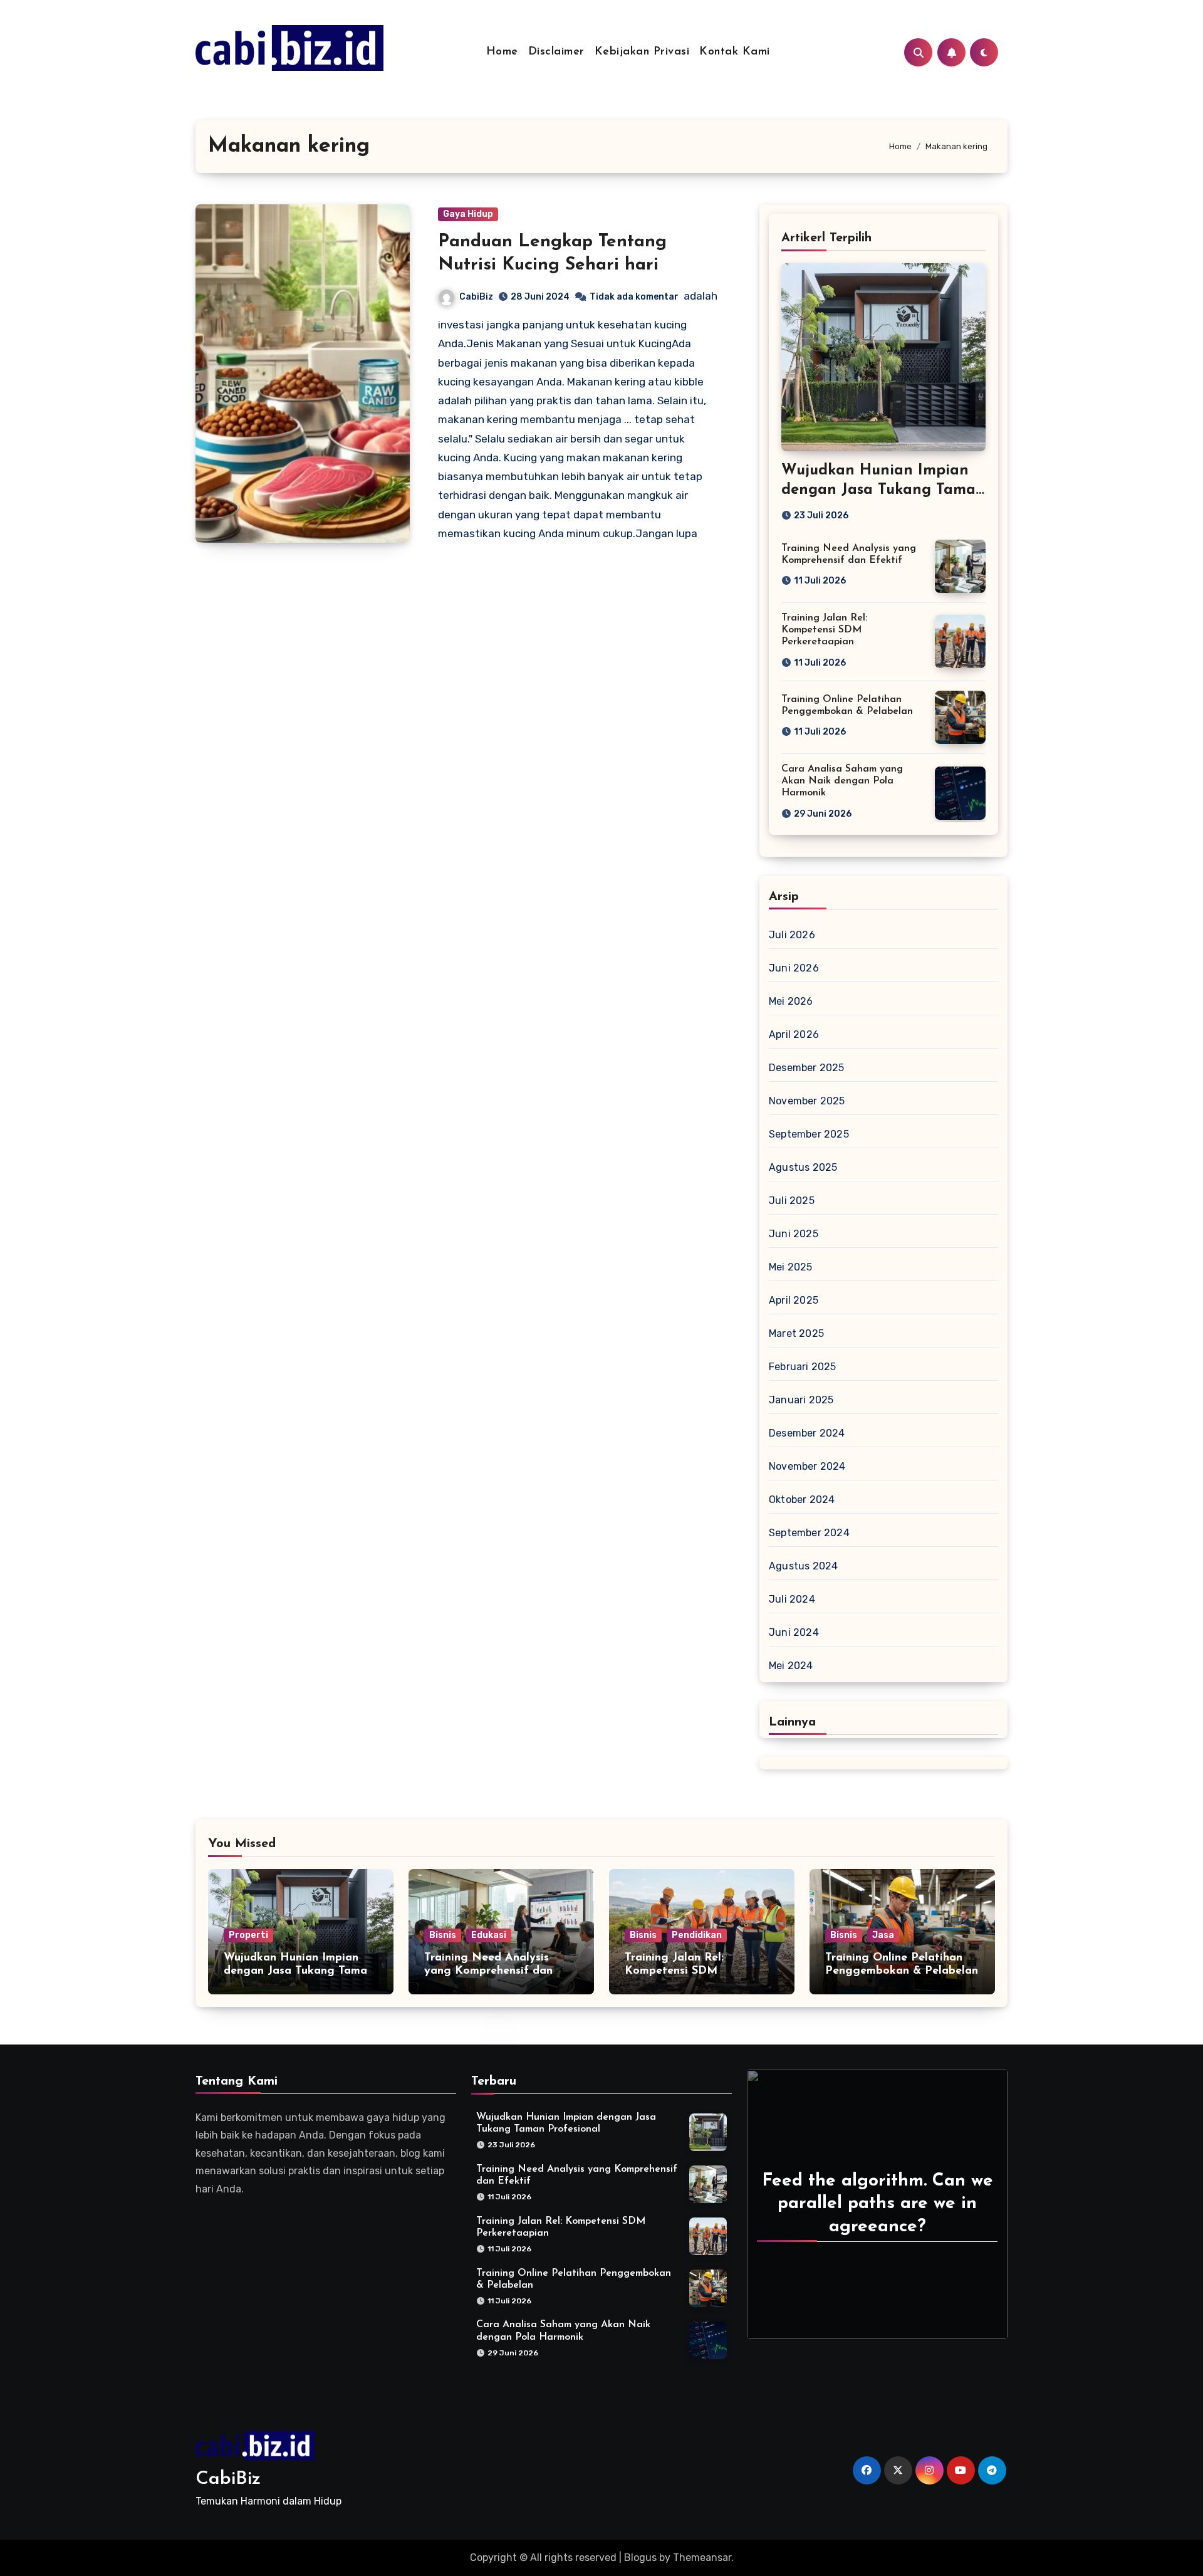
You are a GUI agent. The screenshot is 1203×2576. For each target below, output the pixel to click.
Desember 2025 (807, 1068)
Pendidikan (697, 1935)
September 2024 (809, 1533)
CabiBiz (476, 297)
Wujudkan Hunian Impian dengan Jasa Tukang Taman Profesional (883, 490)
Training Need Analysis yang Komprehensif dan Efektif (488, 1971)
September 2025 (809, 1134)
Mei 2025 (791, 1267)
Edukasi (489, 1935)
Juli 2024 (792, 1599)
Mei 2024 (791, 1666)
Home (502, 52)
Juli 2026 (792, 935)
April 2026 (794, 1034)
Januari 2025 (801, 1400)
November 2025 (807, 1101)
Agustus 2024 (803, 1566)
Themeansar (702, 2558)
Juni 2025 (794, 1234)
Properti (248, 1935)
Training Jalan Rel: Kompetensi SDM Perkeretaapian (824, 630)
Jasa (883, 1935)
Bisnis (443, 1935)
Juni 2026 (794, 968)
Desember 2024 (807, 1433)
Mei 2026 (791, 1001)
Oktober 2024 (802, 1500)
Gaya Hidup (468, 214)
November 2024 (807, 1466)
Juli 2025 (792, 1201)
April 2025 (794, 1300)
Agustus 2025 (803, 1167)
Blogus (640, 2558)
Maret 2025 (796, 1333)
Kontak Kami (735, 52)
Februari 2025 (803, 1367)
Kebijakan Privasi (642, 52)
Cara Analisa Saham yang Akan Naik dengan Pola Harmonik (842, 781)
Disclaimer (556, 52)
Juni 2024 (794, 1632)
